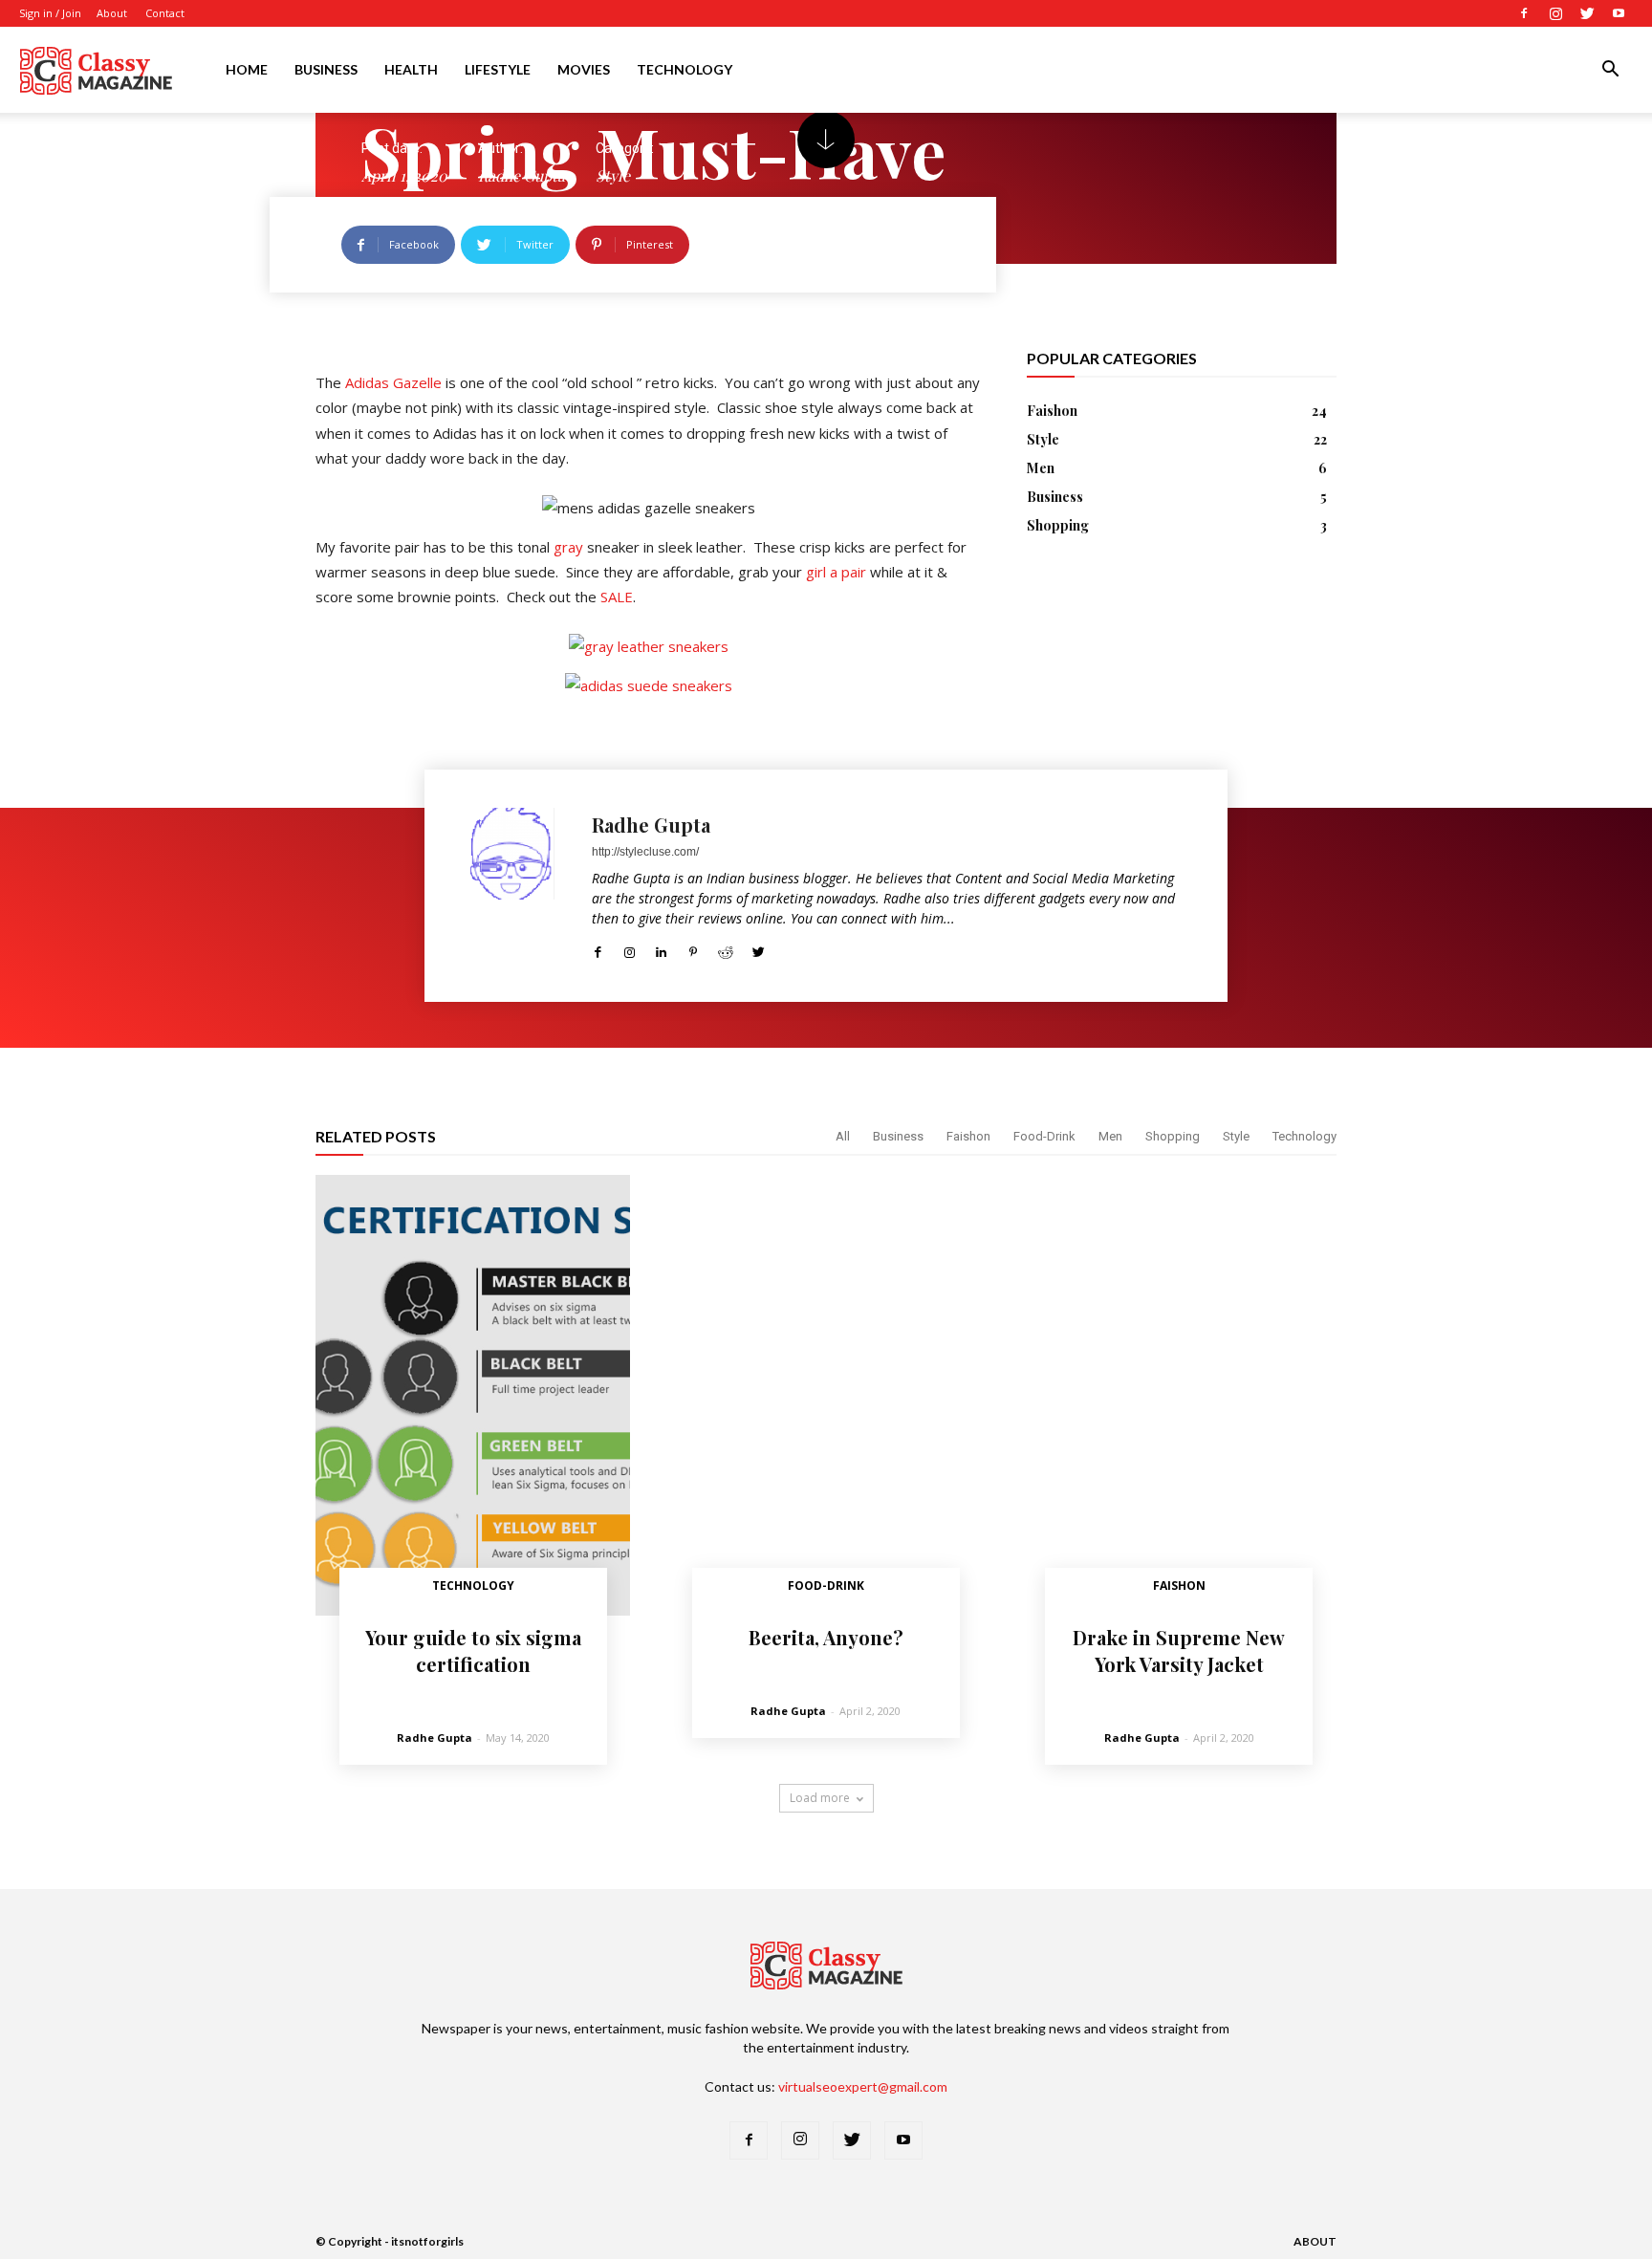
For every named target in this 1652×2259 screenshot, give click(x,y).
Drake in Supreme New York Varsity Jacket (1179, 1651)
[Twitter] (1587, 13)
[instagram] (630, 948)
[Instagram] (1555, 13)
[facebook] (598, 948)
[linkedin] (661, 948)
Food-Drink (1044, 1136)
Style (1236, 1136)
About (112, 13)
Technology (685, 69)
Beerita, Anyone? (826, 1637)
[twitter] (759, 948)
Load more (820, 1798)
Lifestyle (498, 69)
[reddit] (726, 948)
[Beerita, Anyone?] (826, 1395)
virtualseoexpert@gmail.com (863, 2086)
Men (1110, 1136)
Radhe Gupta (651, 825)
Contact (165, 13)
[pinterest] (693, 948)
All (843, 1136)
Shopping (1173, 1136)
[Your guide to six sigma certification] (473, 1395)
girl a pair (836, 572)
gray (568, 547)
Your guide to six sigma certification (473, 1651)
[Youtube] (1619, 13)
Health (411, 69)
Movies (584, 69)
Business (326, 69)
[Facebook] (1524, 13)
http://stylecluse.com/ (645, 852)
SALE (617, 597)
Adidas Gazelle (393, 382)
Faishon (968, 1136)
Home (247, 69)
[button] (1610, 71)
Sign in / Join (50, 13)
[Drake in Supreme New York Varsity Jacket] (1179, 1395)
